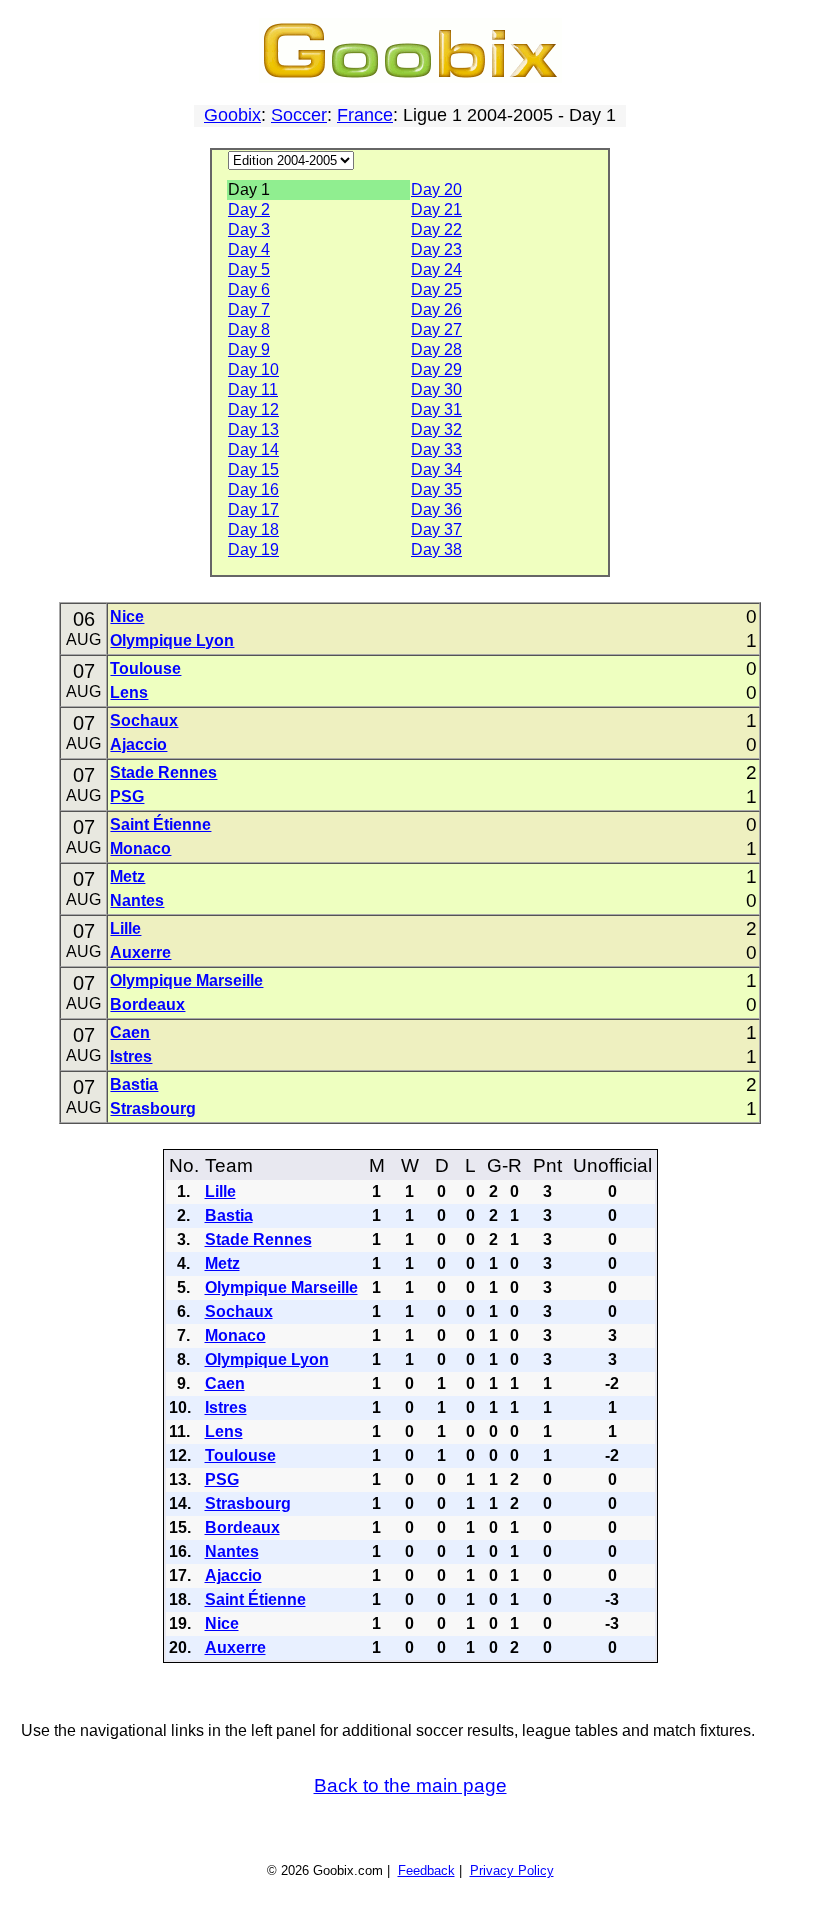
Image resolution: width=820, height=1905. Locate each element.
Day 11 (253, 389)
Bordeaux (147, 1004)
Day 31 (436, 409)
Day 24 (436, 269)
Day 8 (249, 329)
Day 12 (253, 409)
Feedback (426, 1870)
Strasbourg (153, 1108)
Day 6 (249, 289)
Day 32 (436, 429)
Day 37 (436, 529)
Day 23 (436, 249)
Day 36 (436, 509)
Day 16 (253, 489)
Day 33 (436, 449)
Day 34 (436, 469)
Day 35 (436, 489)
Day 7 (249, 309)
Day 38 (436, 549)
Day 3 (249, 229)
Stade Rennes (163, 772)
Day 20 (436, 189)
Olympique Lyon (172, 640)
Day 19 (253, 549)
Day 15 (253, 469)
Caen (130, 1032)
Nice (127, 616)
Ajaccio (138, 744)
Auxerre (140, 952)
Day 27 (436, 329)
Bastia (134, 1084)
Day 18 (253, 529)
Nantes (137, 900)
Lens (129, 692)
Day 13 (253, 429)
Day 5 (249, 269)
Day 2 (249, 209)
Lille (125, 928)
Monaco (140, 848)
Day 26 (436, 309)
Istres (131, 1056)
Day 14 (253, 449)
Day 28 (436, 349)
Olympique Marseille (186, 980)
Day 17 (253, 509)
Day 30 (436, 389)
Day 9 (249, 349)
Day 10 (253, 369)
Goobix (232, 115)
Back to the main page (410, 1785)
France (365, 115)
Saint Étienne (160, 824)
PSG (127, 796)
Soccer (299, 115)
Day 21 (436, 209)
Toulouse (145, 668)
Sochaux (144, 720)
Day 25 (436, 289)
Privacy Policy (512, 1870)
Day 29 (436, 369)
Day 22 (436, 229)
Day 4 (249, 249)
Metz (127, 876)
